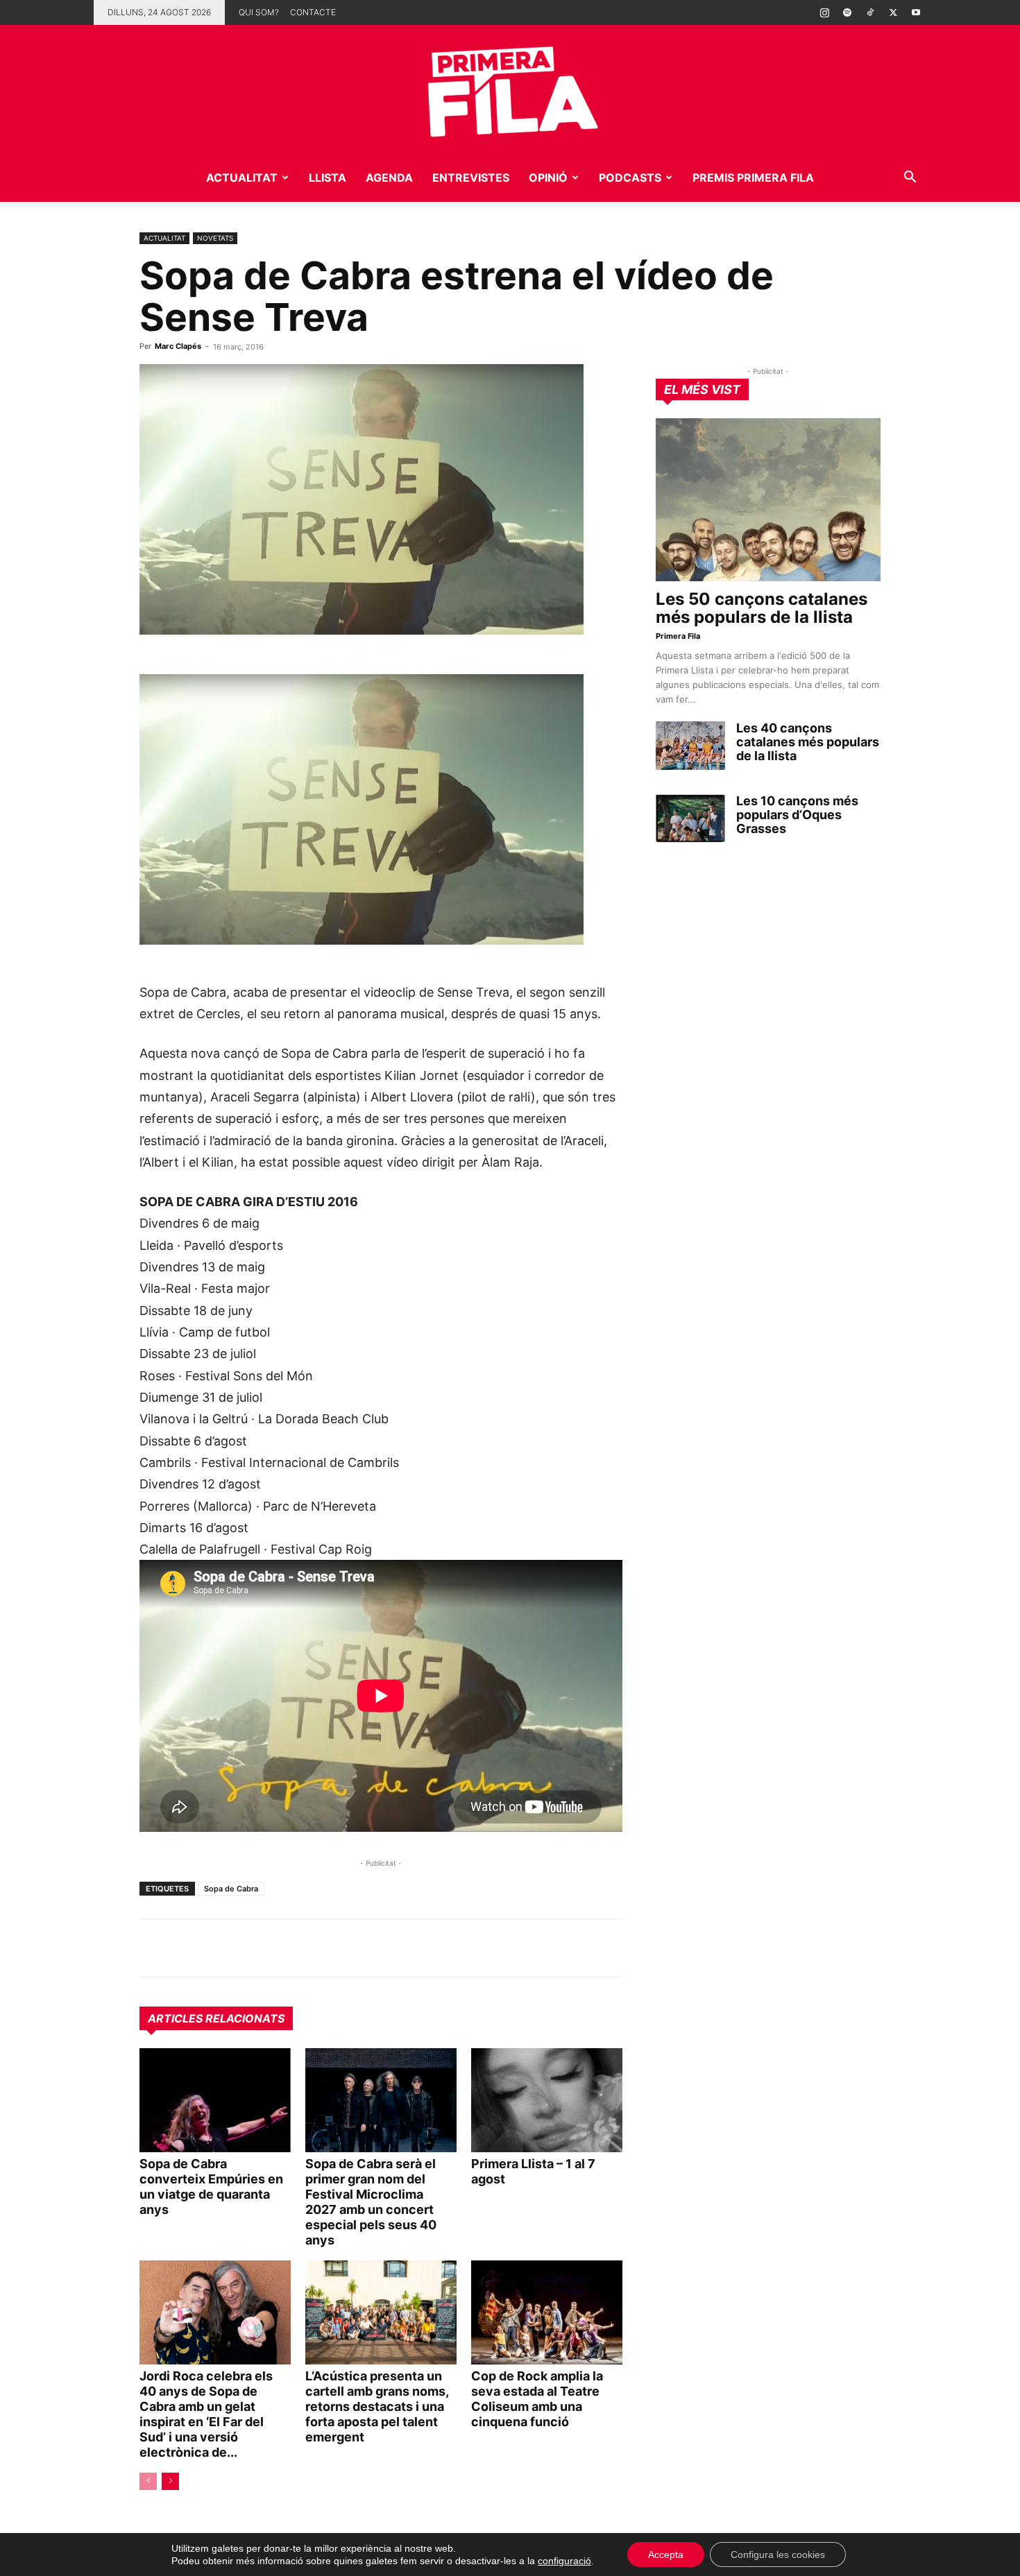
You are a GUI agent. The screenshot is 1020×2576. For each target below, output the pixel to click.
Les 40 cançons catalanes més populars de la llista (808, 742)
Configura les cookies (778, 2554)
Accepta (666, 2554)
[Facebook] (249, 1948)
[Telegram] (185, 1948)
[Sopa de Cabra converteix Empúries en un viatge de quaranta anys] (215, 2100)
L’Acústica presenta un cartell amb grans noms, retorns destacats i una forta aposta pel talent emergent (377, 2406)
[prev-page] (148, 2481)
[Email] (281, 1948)
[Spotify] (847, 12)
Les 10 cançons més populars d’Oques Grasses (797, 815)
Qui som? (259, 12)
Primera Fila (678, 636)
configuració (564, 2561)
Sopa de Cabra (231, 1889)
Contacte (313, 12)
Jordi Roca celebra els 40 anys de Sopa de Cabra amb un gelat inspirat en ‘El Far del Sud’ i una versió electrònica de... (206, 2414)
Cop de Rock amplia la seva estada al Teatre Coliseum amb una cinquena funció (537, 2399)
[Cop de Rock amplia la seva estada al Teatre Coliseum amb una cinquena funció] (547, 2312)
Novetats (215, 238)
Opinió (548, 178)
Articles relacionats (216, 2018)
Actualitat (242, 178)
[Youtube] (916, 12)
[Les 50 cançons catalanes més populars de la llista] (768, 500)
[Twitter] (893, 12)
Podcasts (630, 178)
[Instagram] (824, 12)
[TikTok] (870, 12)
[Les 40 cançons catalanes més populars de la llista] (690, 746)
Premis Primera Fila (753, 178)
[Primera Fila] (510, 89)
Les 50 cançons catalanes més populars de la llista (762, 608)
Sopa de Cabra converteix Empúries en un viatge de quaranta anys (211, 2187)
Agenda (389, 178)
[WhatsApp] (153, 1948)
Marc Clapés (178, 346)
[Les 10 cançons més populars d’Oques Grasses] (690, 818)
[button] (910, 179)
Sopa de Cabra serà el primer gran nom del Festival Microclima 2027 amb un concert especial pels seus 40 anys (371, 2202)
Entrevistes (471, 178)
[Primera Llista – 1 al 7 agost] (547, 2100)
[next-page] (170, 2481)
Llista (328, 178)
